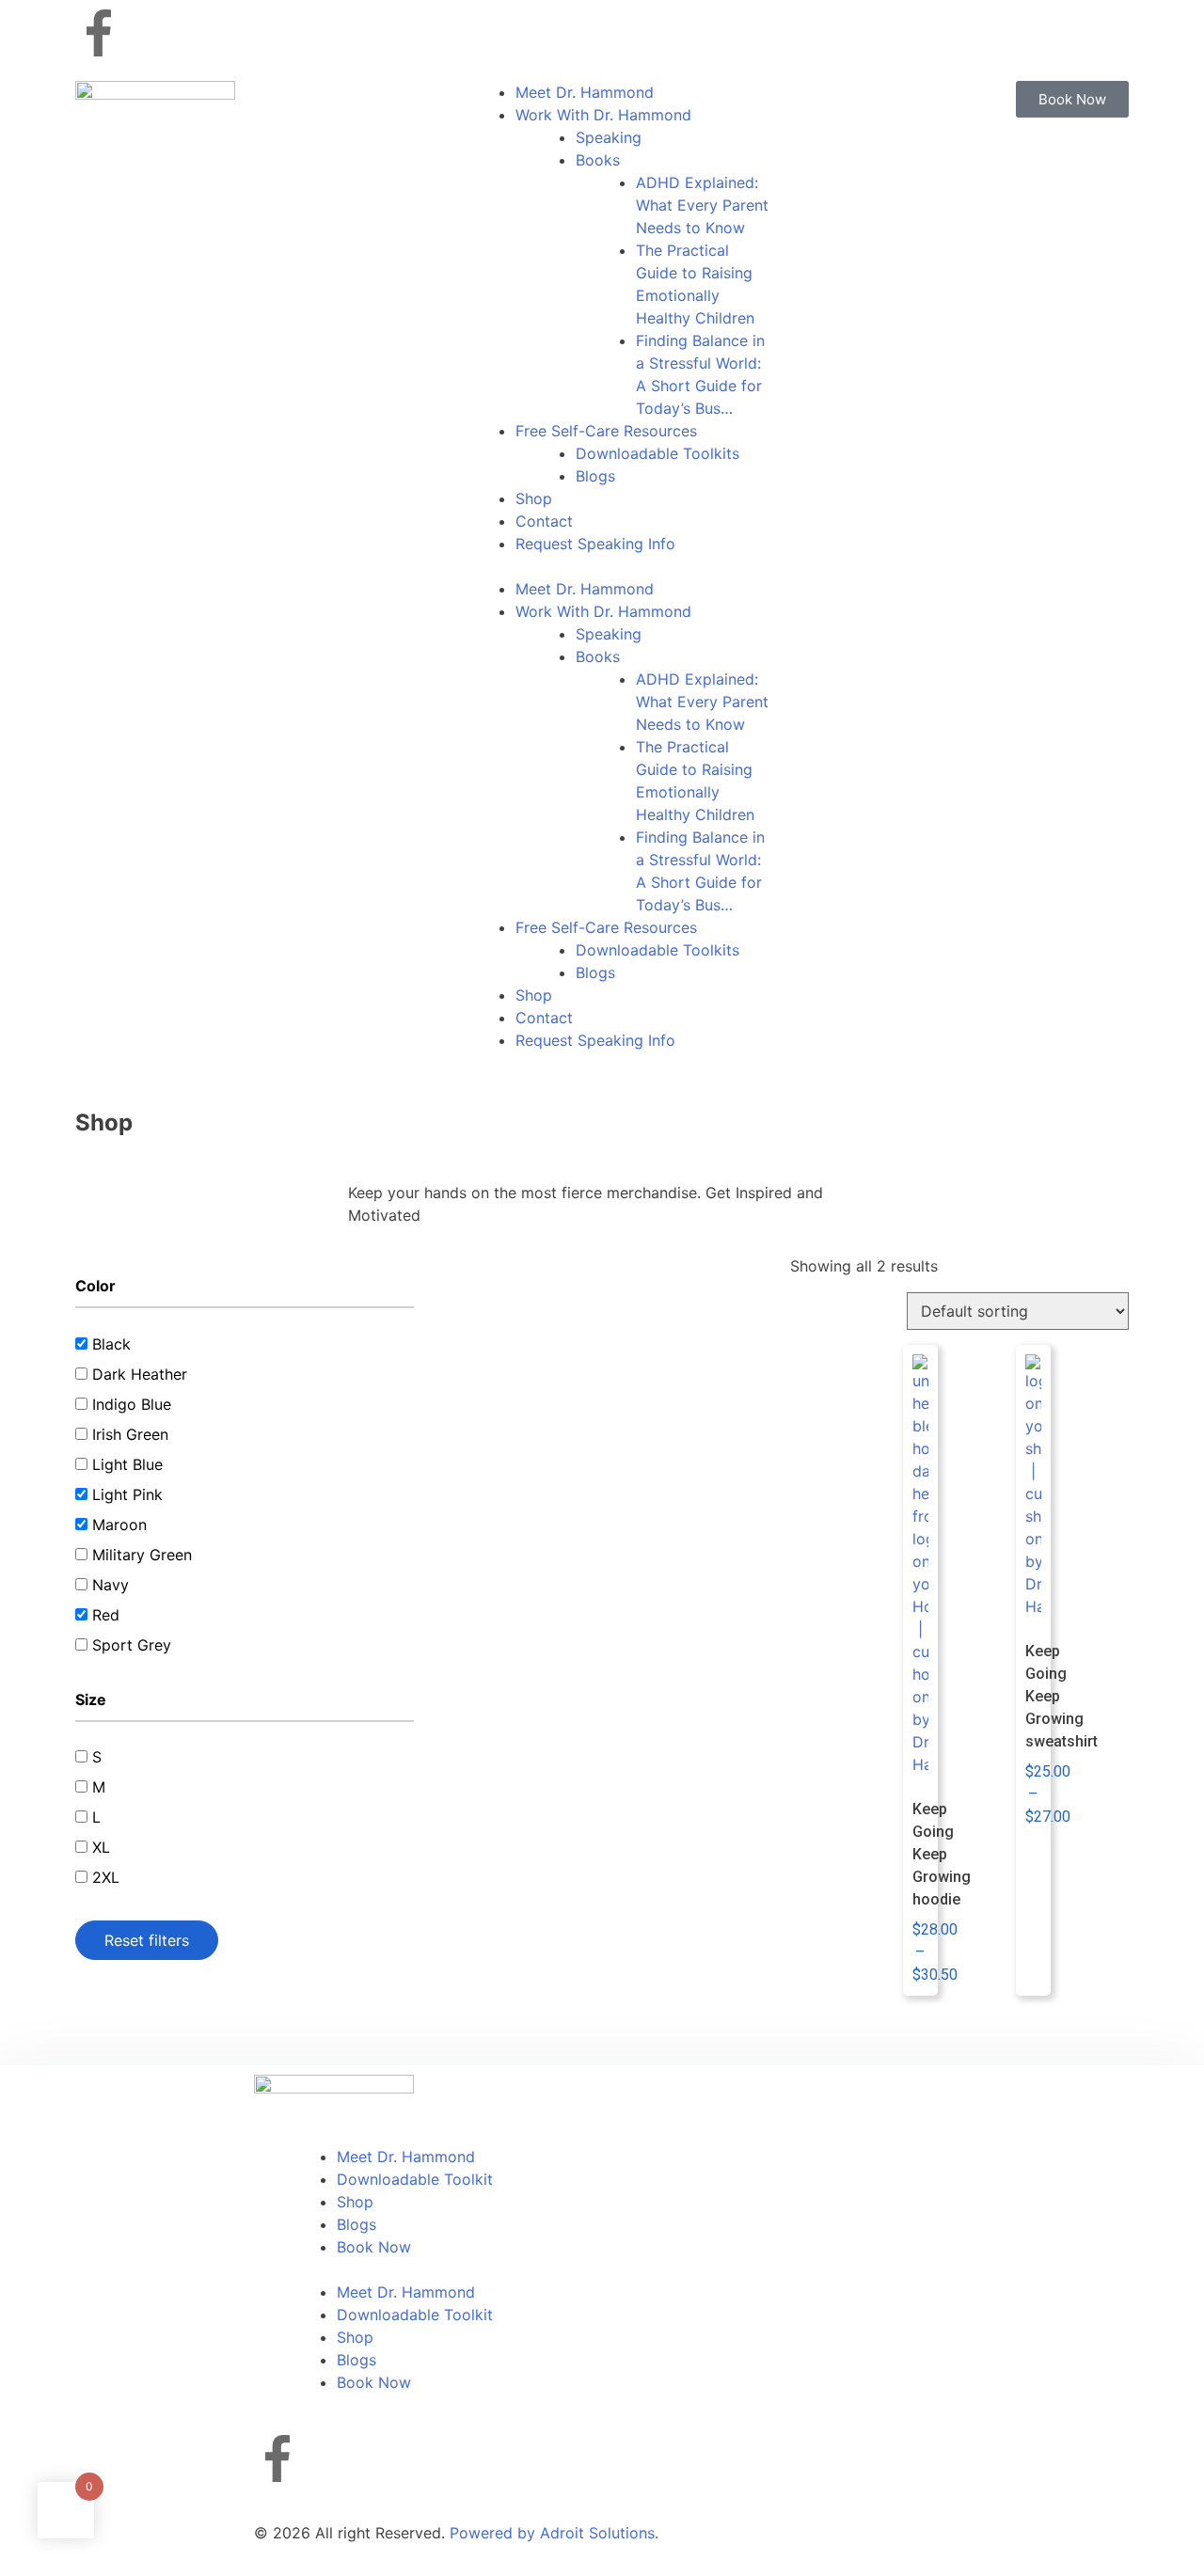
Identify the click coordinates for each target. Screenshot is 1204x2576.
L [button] (96, 1817)
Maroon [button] (119, 1525)
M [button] (99, 1787)
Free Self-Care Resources (606, 431)
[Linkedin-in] (254, 33)
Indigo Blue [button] (132, 1404)
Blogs (595, 476)
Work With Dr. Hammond (603, 115)
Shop (534, 498)
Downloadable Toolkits (657, 453)
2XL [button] (106, 1877)
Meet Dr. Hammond (585, 92)
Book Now (374, 2247)
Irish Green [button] (130, 1434)
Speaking (609, 137)
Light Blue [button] (127, 1464)
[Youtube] (306, 33)
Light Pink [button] (127, 1494)
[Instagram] (150, 33)
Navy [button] (111, 1585)
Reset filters (147, 1940)
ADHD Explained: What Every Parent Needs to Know (702, 205)
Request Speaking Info (595, 544)
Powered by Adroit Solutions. (554, 2533)
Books (598, 160)
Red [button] (106, 1615)
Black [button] (111, 1344)
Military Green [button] (142, 1555)
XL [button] (101, 1847)
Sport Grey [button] (132, 1645)
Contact (544, 521)
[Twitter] (202, 33)
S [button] (97, 1757)
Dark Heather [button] (140, 1374)
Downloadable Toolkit (415, 2179)
